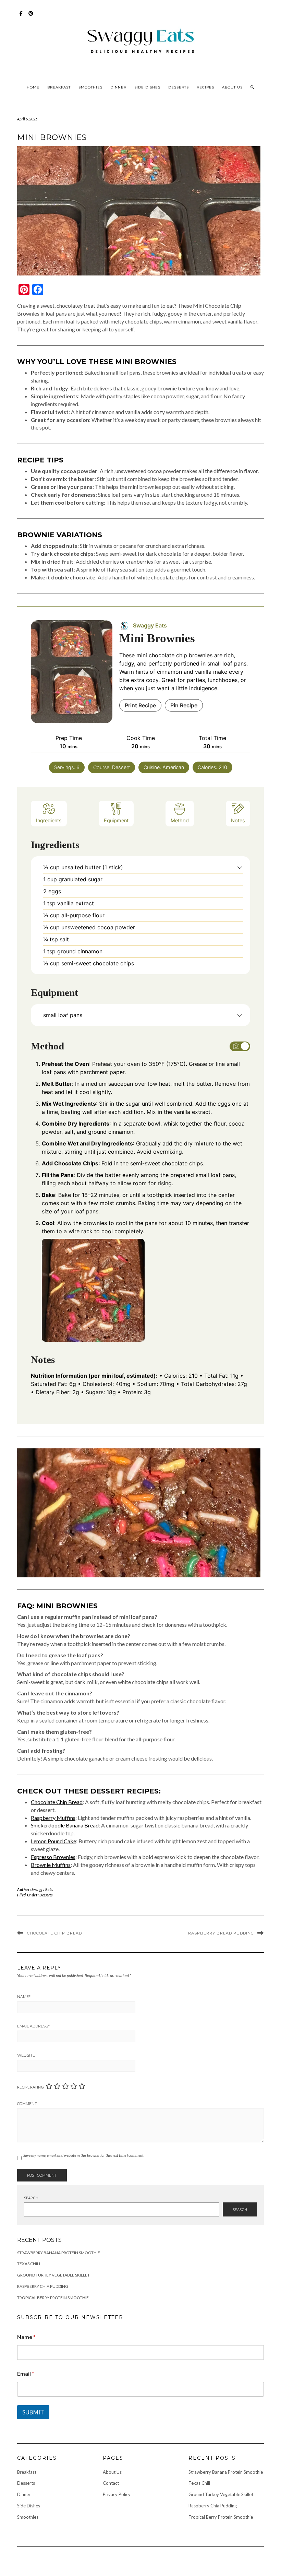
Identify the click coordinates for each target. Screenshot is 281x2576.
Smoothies (90, 87)
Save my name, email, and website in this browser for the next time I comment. (84, 2155)
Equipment (116, 820)
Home (33, 87)
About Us (232, 87)
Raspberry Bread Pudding (221, 1933)
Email (26, 2373)
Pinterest (31, 17)
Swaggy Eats (42, 1889)
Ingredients (49, 820)
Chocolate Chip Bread (57, 1802)
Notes (238, 820)
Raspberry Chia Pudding (43, 2286)
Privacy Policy (117, 2494)
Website (26, 2055)
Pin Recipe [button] (184, 705)
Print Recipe (140, 705)
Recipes (205, 87)
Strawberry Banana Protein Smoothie (59, 2253)
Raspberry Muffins (53, 1818)
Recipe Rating (30, 2087)
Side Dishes (147, 87)
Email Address (33, 2026)
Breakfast (59, 87)
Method (180, 820)
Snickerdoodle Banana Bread (65, 1825)
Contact (111, 2483)
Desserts (179, 87)
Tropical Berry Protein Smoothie (53, 2298)
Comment (27, 2104)
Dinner (118, 87)
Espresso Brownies (53, 1857)
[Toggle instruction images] (240, 1046)
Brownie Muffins (51, 1865)
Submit (33, 2412)
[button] (240, 867)
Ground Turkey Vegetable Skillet (53, 2275)
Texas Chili (29, 2264)
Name (24, 1997)
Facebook (21, 17)
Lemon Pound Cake (53, 1841)
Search (31, 2198)
